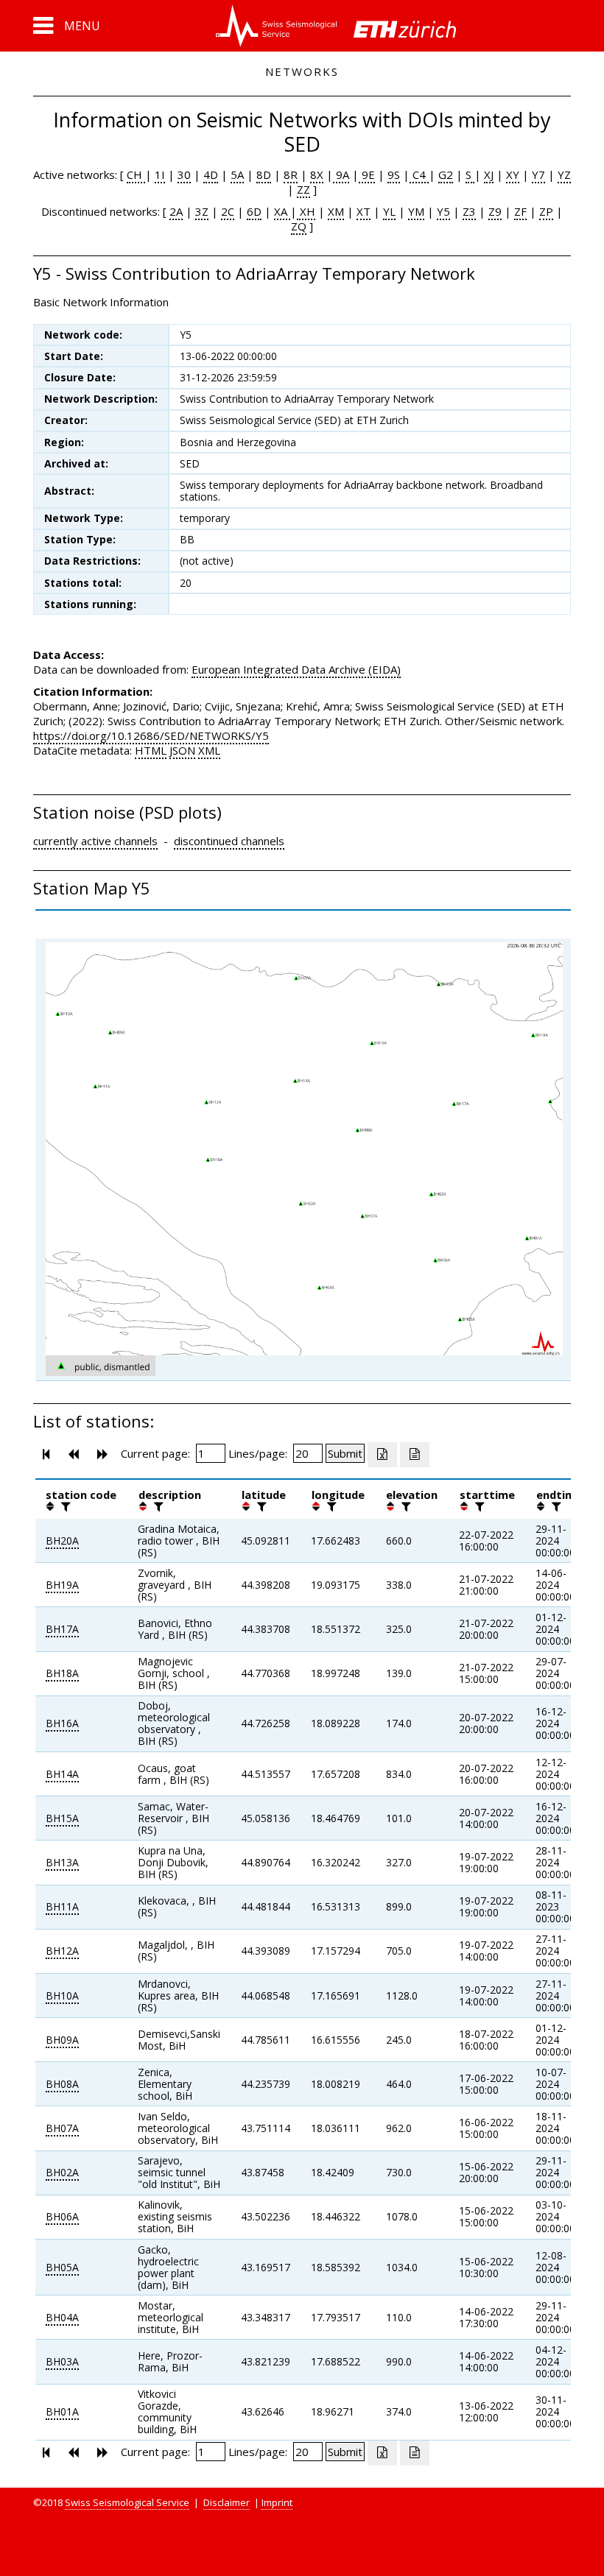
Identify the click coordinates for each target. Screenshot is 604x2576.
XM (336, 211)
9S (394, 174)
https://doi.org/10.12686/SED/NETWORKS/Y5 (151, 735)
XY (513, 174)
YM (416, 211)
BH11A (62, 1906)
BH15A (62, 1818)
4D (211, 174)
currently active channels (95, 841)
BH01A (62, 2411)
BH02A (62, 2172)
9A (341, 174)
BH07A (62, 2128)
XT (364, 211)
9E (367, 174)
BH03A (62, 2361)
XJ (489, 174)
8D (264, 174)
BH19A (62, 1585)
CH (136, 174)
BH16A (62, 1723)
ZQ (299, 226)
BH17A (62, 1629)
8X (317, 174)
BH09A (62, 2040)
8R (291, 174)
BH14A (62, 1774)
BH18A (62, 1673)
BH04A (62, 2317)
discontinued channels (229, 841)
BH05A (62, 2267)
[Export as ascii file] (415, 1455)
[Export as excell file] (382, 1455)
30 (184, 174)
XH (306, 211)
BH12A (62, 1951)
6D (254, 211)
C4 (419, 174)
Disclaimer (226, 2502)
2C (228, 211)
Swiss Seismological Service (127, 2502)
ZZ (303, 189)
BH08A (62, 2084)
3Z (202, 211)
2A (176, 211)
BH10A (62, 1995)
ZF (520, 211)
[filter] (64, 1506)
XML (209, 750)
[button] (67, 26)
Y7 (538, 174)
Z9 (495, 211)
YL (389, 211)
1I (160, 174)
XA (282, 211)
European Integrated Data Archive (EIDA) (296, 669)
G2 (446, 174)
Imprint (277, 2502)
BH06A (62, 2216)
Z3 (469, 211)
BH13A (62, 1862)
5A (237, 174)
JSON (182, 750)
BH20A (62, 1541)
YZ (564, 174)
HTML (151, 750)
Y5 (443, 211)
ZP (546, 211)
